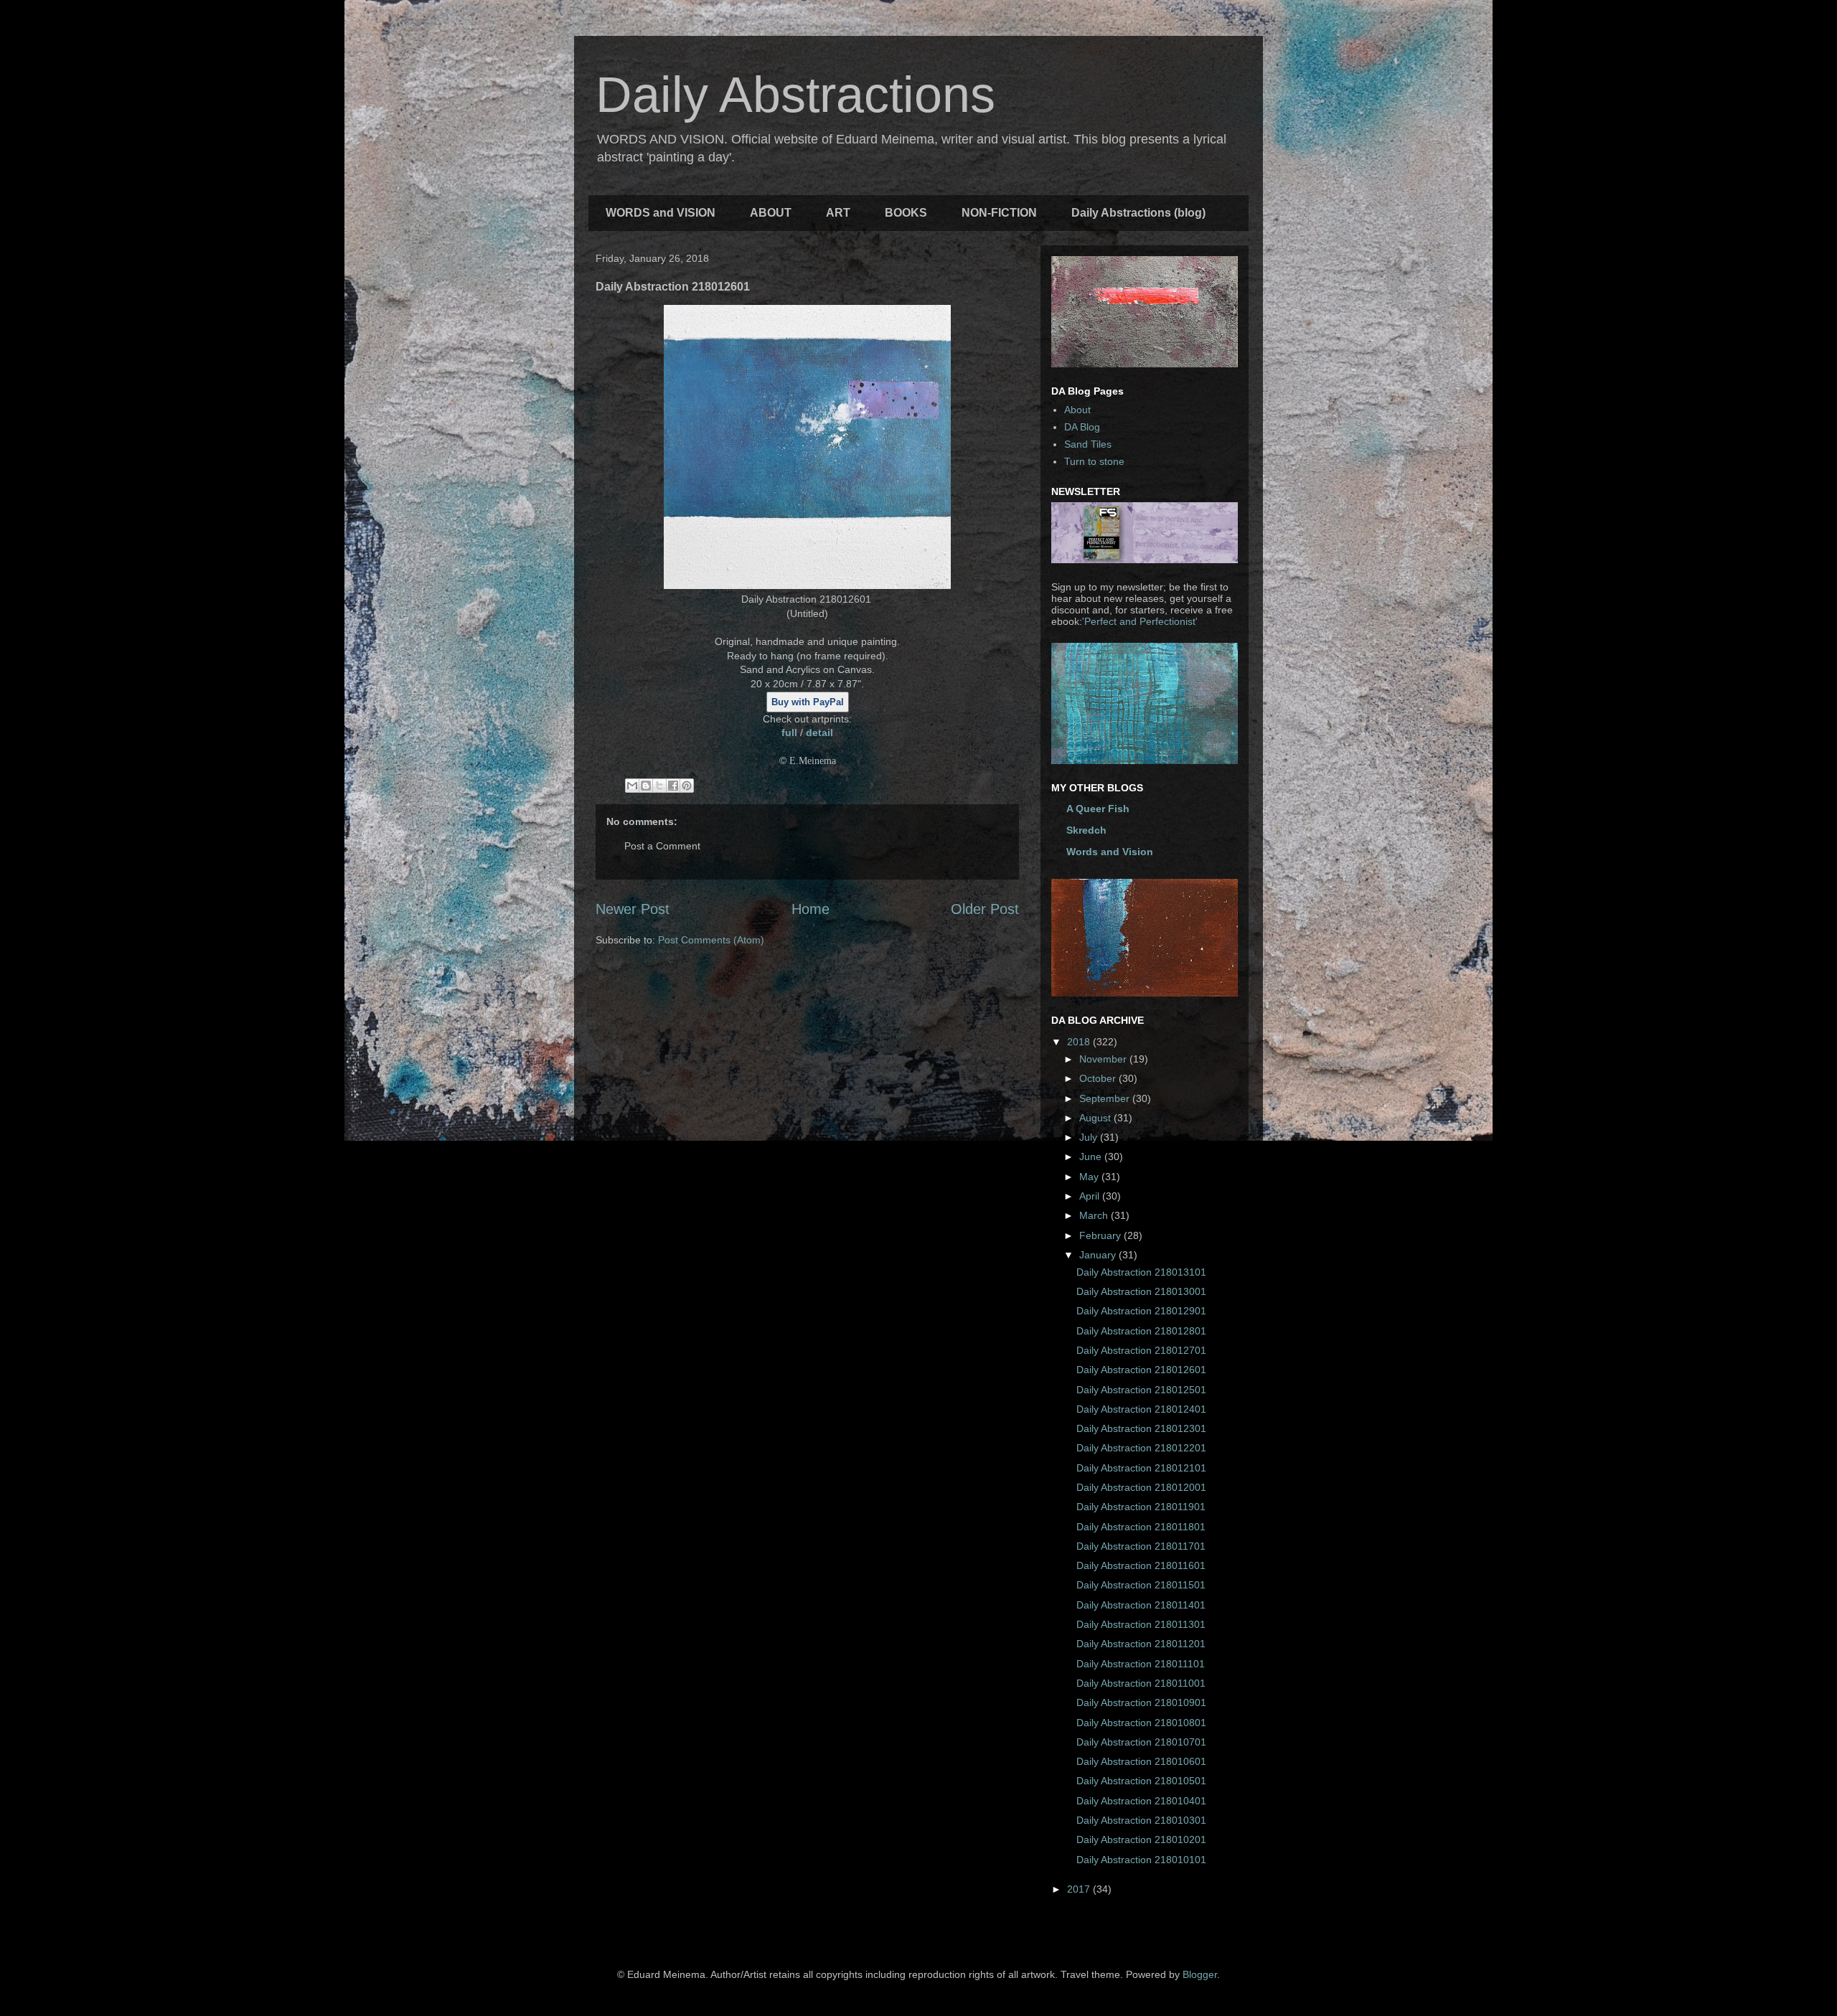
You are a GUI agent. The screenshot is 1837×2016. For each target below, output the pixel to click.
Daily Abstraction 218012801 (1141, 1331)
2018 (1080, 1042)
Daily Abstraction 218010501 (1141, 1781)
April (1091, 1196)
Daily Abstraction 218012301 (1141, 1428)
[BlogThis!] (646, 786)
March (1095, 1215)
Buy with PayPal (808, 702)
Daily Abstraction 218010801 (1141, 1723)
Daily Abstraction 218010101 (1141, 1860)
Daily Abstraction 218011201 (1141, 1644)
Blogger (1200, 1974)
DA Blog (1082, 427)
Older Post (985, 909)
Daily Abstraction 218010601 (1141, 1761)
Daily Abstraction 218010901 (1141, 1702)
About (1077, 410)
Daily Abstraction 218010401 (1141, 1801)
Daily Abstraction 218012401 (1141, 1409)
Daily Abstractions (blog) (1138, 213)
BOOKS (906, 213)
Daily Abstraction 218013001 (1141, 1291)
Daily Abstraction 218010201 (1141, 1840)
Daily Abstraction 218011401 (1141, 1605)
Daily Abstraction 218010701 (1141, 1742)
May (1090, 1177)
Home (811, 909)
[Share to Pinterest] (687, 786)
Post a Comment (662, 846)
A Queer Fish (1098, 809)
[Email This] (632, 786)
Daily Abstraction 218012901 (1141, 1311)
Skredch (1086, 830)
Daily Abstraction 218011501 (1141, 1585)
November (1104, 1059)
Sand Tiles (1088, 444)
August (1096, 1118)
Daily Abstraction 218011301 (1141, 1624)
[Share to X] (659, 786)
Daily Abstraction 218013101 (1141, 1272)
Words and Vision (1110, 852)
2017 (1080, 1889)
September (1106, 1098)
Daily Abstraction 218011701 (1141, 1546)
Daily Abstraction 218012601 (1141, 1370)
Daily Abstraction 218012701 (1141, 1350)
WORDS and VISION (661, 213)
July (1090, 1137)
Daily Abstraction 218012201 (1141, 1448)
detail (819, 733)
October (1099, 1078)
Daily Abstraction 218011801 (1141, 1527)
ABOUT (771, 213)
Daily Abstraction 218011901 (1141, 1507)
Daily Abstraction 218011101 (1141, 1664)
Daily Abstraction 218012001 (1141, 1487)
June (1092, 1157)
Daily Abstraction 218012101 (1141, 1468)
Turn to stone (1094, 461)
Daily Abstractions (795, 95)
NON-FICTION (999, 213)
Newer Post (633, 909)
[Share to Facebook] (673, 786)
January (1099, 1255)
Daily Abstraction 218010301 (1141, 1820)
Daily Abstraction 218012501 (1141, 1390)
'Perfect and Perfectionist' (1140, 621)
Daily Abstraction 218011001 (1141, 1683)
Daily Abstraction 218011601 (1141, 1565)
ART (838, 213)
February (1101, 1235)
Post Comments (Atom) (711, 940)
